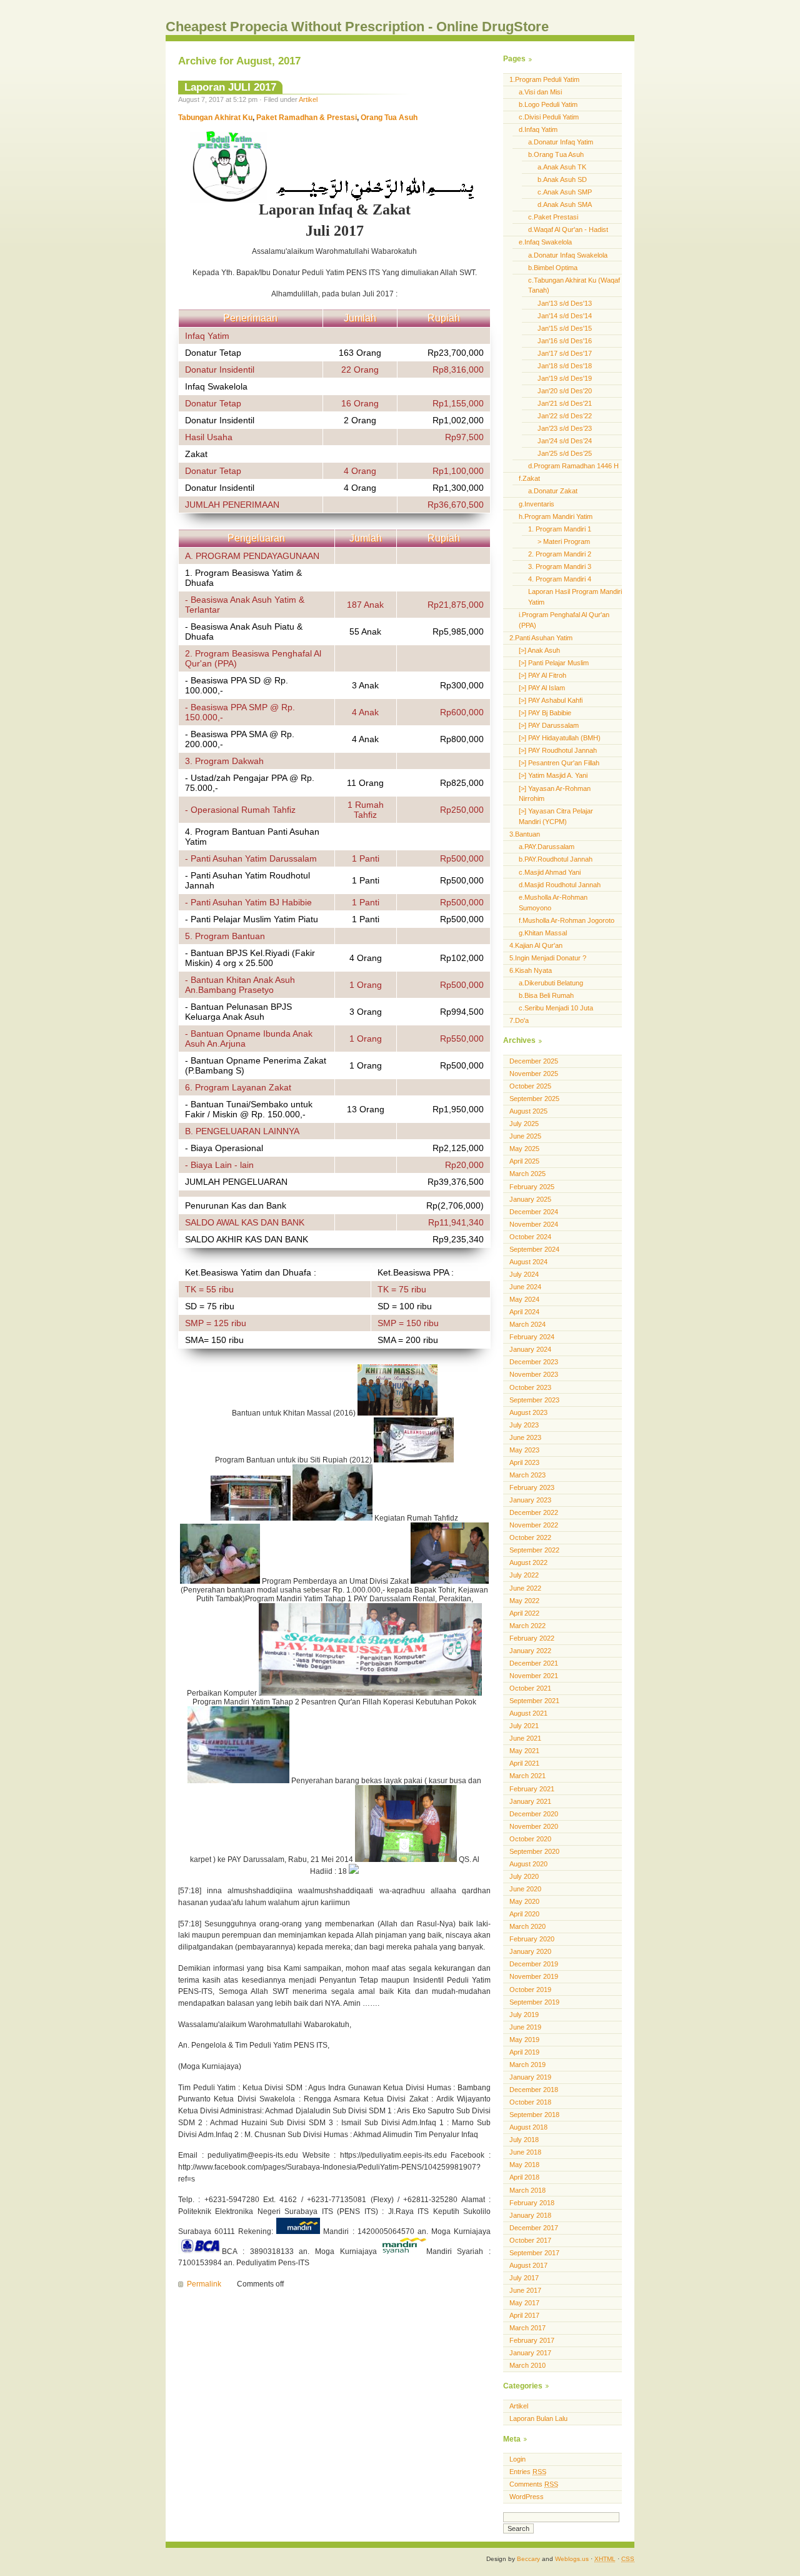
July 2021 (524, 1726)
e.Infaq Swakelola (545, 242)
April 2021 (524, 1763)
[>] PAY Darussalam (549, 725)
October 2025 (530, 1086)
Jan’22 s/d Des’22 (565, 416)
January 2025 (530, 1199)
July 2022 (524, 1575)
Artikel (308, 99)
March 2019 (527, 2065)
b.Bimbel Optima (553, 268)
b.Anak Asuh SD (562, 179)
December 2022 (534, 1512)
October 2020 (530, 1839)
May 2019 (524, 2040)
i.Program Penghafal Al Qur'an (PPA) (564, 620)
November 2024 (534, 1224)
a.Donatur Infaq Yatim (561, 142)
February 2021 (532, 1789)
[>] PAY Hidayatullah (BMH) (560, 738)
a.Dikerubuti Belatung (551, 983)
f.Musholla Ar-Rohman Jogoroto (567, 920)
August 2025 (528, 1111)
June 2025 (525, 1136)
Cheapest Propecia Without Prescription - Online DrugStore (357, 27)
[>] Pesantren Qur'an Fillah (559, 763)
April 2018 (524, 2177)
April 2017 (524, 2315)
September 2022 (534, 1550)
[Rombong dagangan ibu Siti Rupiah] (252, 1518)
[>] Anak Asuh (539, 650)
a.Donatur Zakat (553, 491)
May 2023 (524, 1450)
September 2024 (534, 1249)
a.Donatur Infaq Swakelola (568, 255)
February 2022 (532, 1638)
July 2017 (524, 2278)
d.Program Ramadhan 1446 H (573, 466)
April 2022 (524, 1613)
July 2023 (524, 1425)
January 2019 (530, 2077)
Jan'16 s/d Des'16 (565, 341)
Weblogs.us (572, 2559)
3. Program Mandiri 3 (560, 566)
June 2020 (525, 1889)
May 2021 (524, 1751)
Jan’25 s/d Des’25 (565, 453)
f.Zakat (529, 478)
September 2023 (534, 1400)
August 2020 (528, 1864)
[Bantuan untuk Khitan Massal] (397, 1413)
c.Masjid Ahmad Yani (550, 872)
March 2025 (527, 1174)
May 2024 (524, 1299)
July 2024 (524, 1274)
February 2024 (532, 1337)
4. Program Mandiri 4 (560, 579)
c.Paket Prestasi (553, 217)
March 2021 (527, 1776)
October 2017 (530, 2240)
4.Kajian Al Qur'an (536, 945)
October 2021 (530, 1688)
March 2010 (527, 2365)
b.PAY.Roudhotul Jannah (556, 859)
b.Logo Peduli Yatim (548, 104)
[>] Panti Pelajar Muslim (554, 663)
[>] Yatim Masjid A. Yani (553, 775)
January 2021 (530, 1801)
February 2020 (532, 1939)
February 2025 (532, 1187)
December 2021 (534, 1663)
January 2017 (530, 2353)
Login (517, 2459)
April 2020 (524, 1914)
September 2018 (534, 2115)
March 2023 (527, 1475)
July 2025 (524, 1124)
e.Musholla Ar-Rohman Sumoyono (553, 903)
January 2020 (530, 1951)
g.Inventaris (537, 504)
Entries (528, 2472)
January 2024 (530, 1349)
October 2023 (530, 1387)
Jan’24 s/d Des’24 (565, 441)
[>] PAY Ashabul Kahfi (551, 700)
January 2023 (530, 1500)
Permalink (204, 2284)
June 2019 (525, 2027)
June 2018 (525, 2152)
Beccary (528, 2559)
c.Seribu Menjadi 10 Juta (556, 1008)
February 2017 (532, 2340)
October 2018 (530, 2102)
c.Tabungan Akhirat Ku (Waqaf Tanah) (574, 285)
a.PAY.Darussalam (547, 847)
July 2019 (524, 2015)
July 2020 (524, 1876)
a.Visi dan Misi (540, 92)
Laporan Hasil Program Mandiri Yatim (575, 597)
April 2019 (524, 2052)
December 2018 (534, 2090)
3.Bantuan (525, 834)
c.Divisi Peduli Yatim (549, 117)
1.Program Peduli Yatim (544, 79)
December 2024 (534, 1212)
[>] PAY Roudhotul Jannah (558, 750)
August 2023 (528, 1412)
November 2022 (534, 1525)
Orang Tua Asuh (388, 118)
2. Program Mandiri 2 (560, 554)
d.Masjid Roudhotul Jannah (560, 885)
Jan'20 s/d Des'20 (565, 391)
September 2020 (534, 1851)
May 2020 (524, 1901)
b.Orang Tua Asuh (556, 154)
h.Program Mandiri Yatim (556, 516)
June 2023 (525, 1437)
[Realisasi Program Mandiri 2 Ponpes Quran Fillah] (238, 1781)
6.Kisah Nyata (531, 970)
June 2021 (525, 1738)
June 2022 (525, 1588)
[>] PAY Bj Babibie (545, 713)
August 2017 (528, 2265)
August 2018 (528, 2127)
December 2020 (534, 1814)
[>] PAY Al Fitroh (542, 675)
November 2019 (534, 1976)
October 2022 (530, 1537)
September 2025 (534, 1099)
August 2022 (528, 1562)
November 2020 (534, 1826)
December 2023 (534, 1362)
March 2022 (527, 1626)
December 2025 (534, 1061)
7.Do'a (519, 1020)
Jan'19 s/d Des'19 (565, 378)
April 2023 (524, 1462)
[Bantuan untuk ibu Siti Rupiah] (414, 1460)
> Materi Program (564, 541)
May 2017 (524, 2303)
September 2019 (534, 2002)
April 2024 (524, 1312)
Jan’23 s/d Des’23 (565, 428)
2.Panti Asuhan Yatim (541, 638)
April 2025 (524, 1161)
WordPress (527, 2497)
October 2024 (530, 1237)
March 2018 (527, 2190)
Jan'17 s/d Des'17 (565, 353)
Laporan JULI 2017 (230, 87)
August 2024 (528, 1262)
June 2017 (525, 2290)
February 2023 (532, 1487)
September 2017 (534, 2253)
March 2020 (527, 1926)
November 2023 (534, 1374)
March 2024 (527, 1324)
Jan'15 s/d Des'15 (565, 328)
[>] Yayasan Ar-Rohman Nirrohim (555, 794)
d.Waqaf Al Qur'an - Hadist (568, 229)
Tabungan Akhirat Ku (215, 118)
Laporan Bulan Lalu (538, 2418)
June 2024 (525, 1287)
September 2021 (534, 1701)
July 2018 (524, 2140)
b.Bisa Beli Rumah (546, 995)
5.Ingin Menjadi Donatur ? (548, 958)
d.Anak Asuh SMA (565, 204)
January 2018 (530, 2215)
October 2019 (530, 1990)
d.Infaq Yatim (538, 129)
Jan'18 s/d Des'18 (565, 366)
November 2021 (534, 1676)
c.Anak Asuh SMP (565, 192)
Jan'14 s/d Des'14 (565, 316)
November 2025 (534, 1074)
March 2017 (527, 2328)
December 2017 (534, 2228)
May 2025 (524, 1149)
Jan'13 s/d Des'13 (565, 303)
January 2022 (530, 1651)
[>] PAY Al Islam (542, 688)
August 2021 (528, 1713)
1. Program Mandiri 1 (560, 529)
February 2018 (532, 2203)
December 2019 (534, 1964)
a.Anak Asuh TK (562, 167)
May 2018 (524, 2165)
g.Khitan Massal (543, 933)
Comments (534, 2484)
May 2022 (524, 1601)
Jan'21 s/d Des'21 (565, 403)
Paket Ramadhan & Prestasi (306, 118)
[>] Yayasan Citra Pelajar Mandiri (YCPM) (556, 816)
